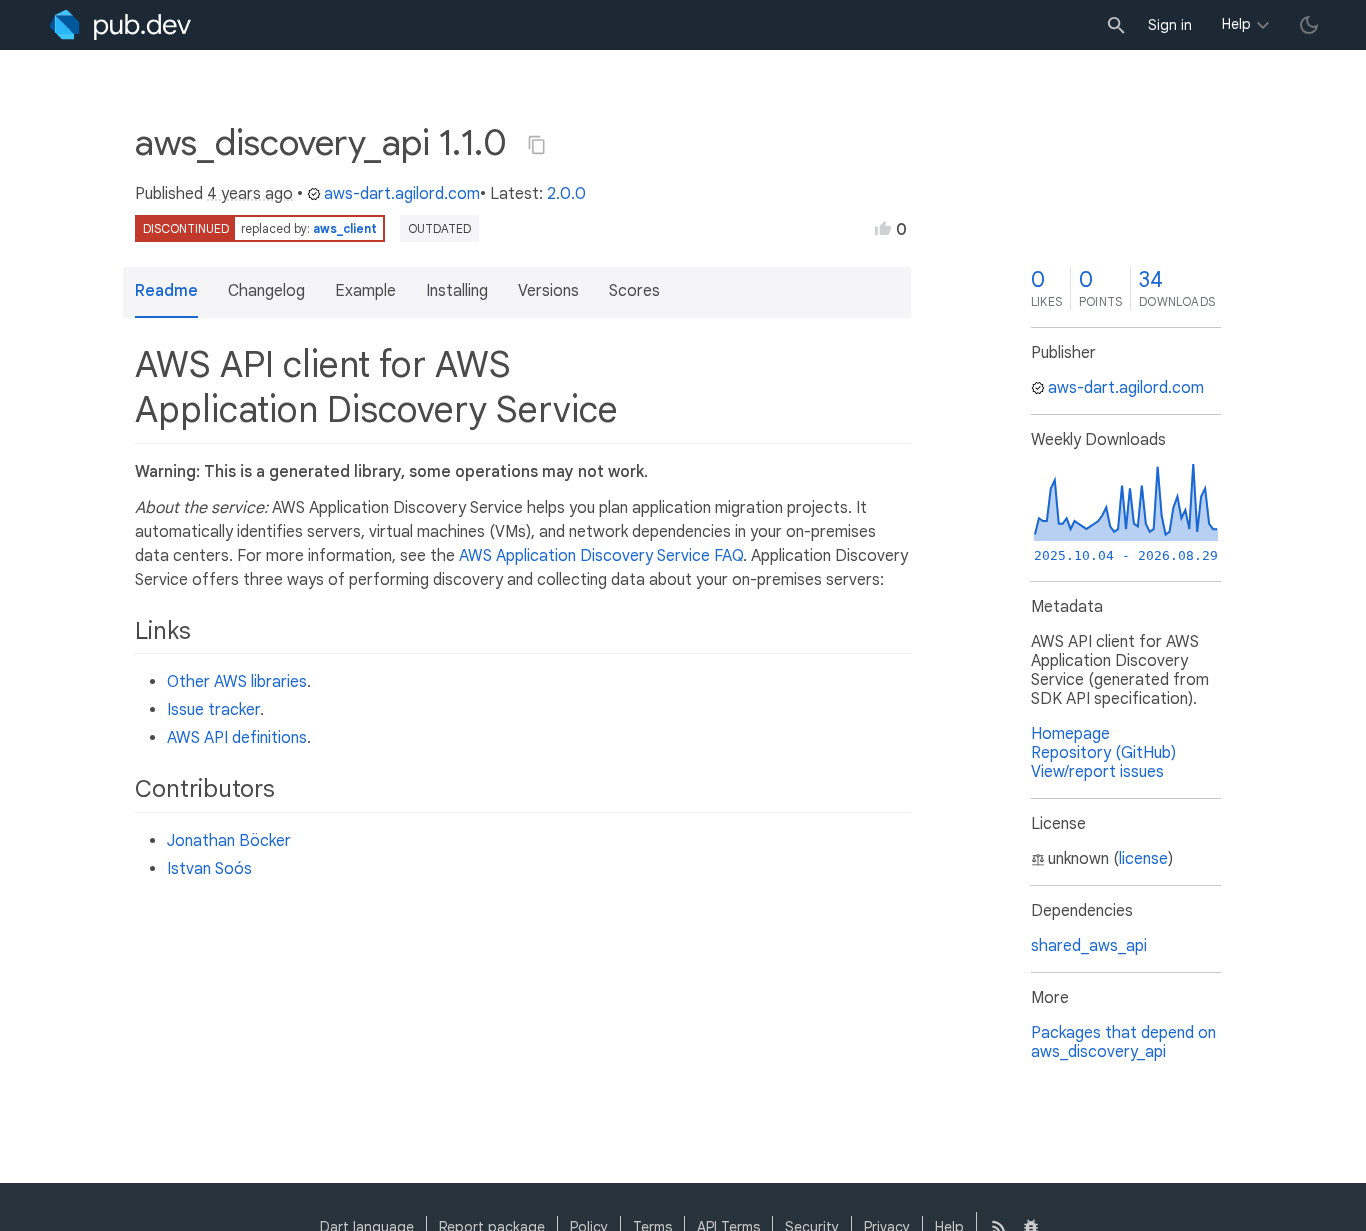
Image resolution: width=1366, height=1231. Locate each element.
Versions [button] (548, 291)
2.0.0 (566, 194)
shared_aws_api (1089, 946)
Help (1236, 24)
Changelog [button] (266, 291)
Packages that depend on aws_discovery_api (1123, 1042)
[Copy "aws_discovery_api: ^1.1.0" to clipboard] (537, 145)
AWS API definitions (237, 738)
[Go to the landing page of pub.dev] (120, 25)
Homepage (1070, 734)
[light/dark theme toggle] (1309, 25)
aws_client (345, 228)
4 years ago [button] (250, 194)
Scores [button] (634, 291)
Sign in (1170, 25)
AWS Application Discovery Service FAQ (601, 556)
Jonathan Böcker (229, 841)
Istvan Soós (209, 869)
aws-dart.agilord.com (402, 194)
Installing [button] (457, 291)
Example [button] (365, 291)
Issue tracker (213, 710)
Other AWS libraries (237, 682)
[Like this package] (883, 228)
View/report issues (1097, 772)
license (1143, 859)
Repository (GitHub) (1103, 753)
